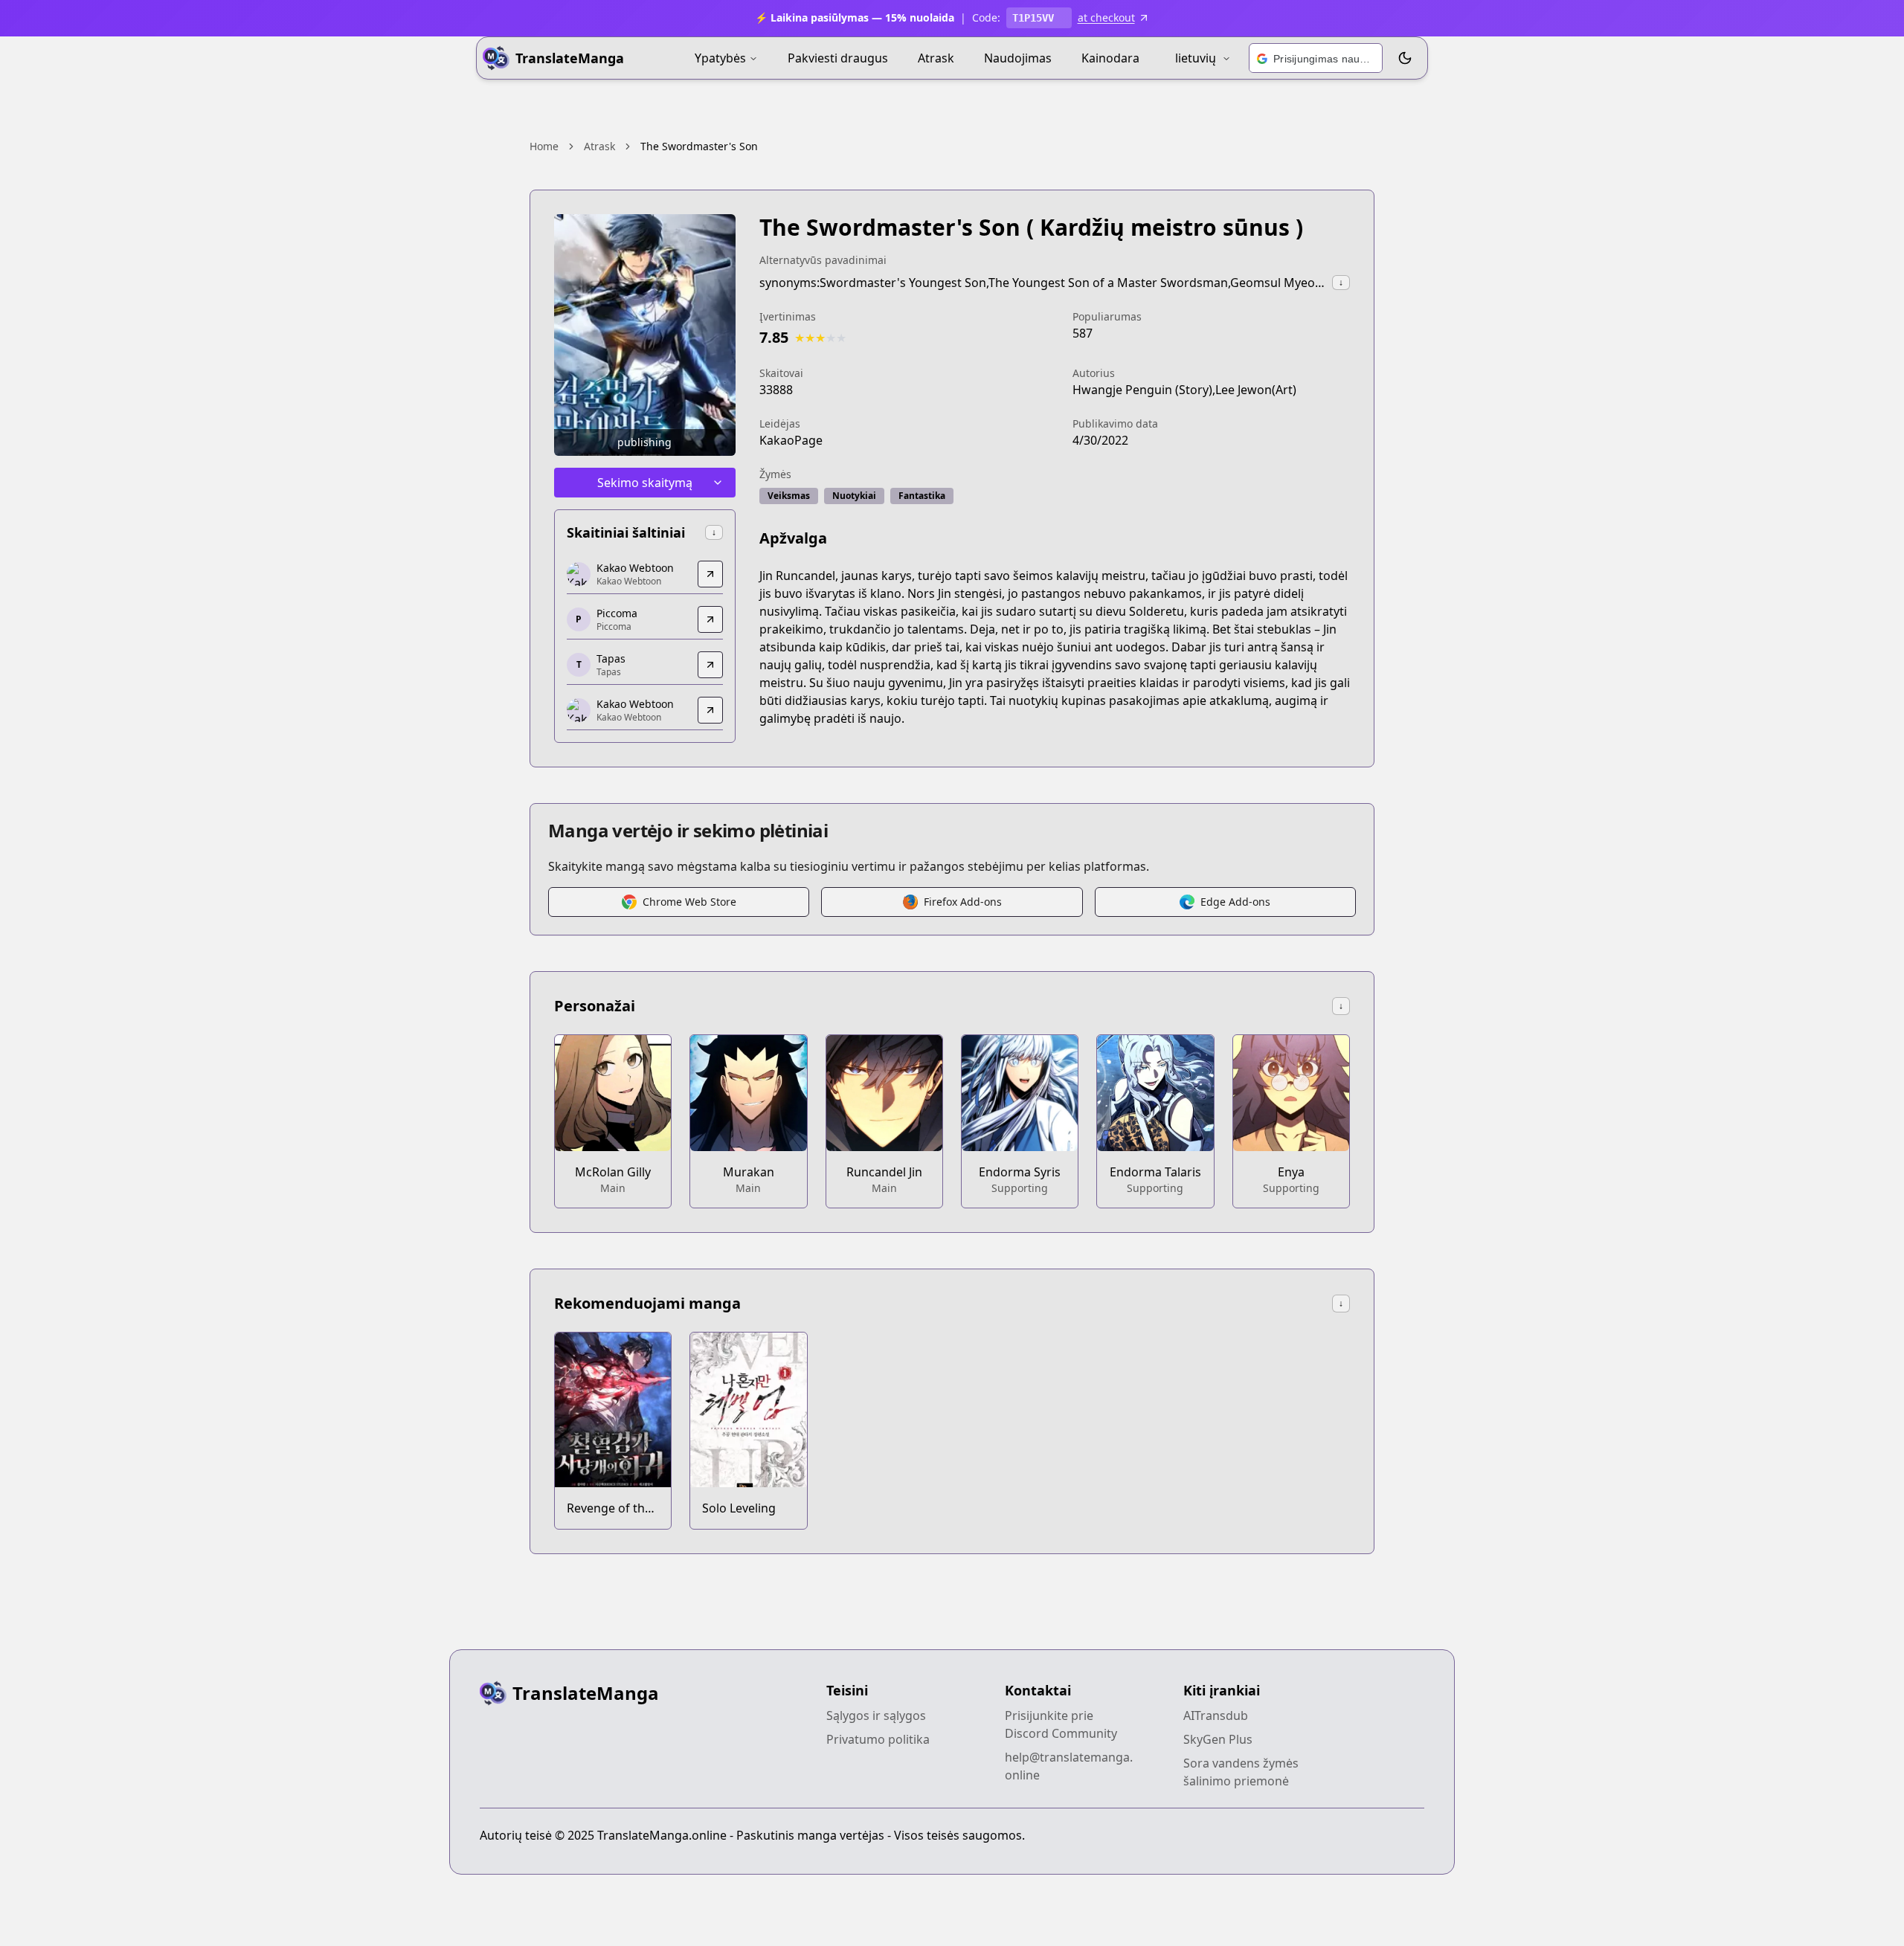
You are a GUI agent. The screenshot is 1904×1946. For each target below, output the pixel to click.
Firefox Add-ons (963, 902)
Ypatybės (720, 58)
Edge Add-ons (1235, 902)
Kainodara (1110, 58)
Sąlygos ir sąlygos (876, 1715)
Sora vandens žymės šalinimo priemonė (1241, 1772)
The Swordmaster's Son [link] (699, 146)
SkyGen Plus (1218, 1739)
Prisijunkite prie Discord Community (1061, 1724)
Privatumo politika (878, 1739)
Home (544, 146)
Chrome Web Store (689, 902)
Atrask (936, 58)
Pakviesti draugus (838, 58)
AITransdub (1216, 1715)
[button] (1316, 59)
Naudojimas (1018, 58)
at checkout (1106, 17)
